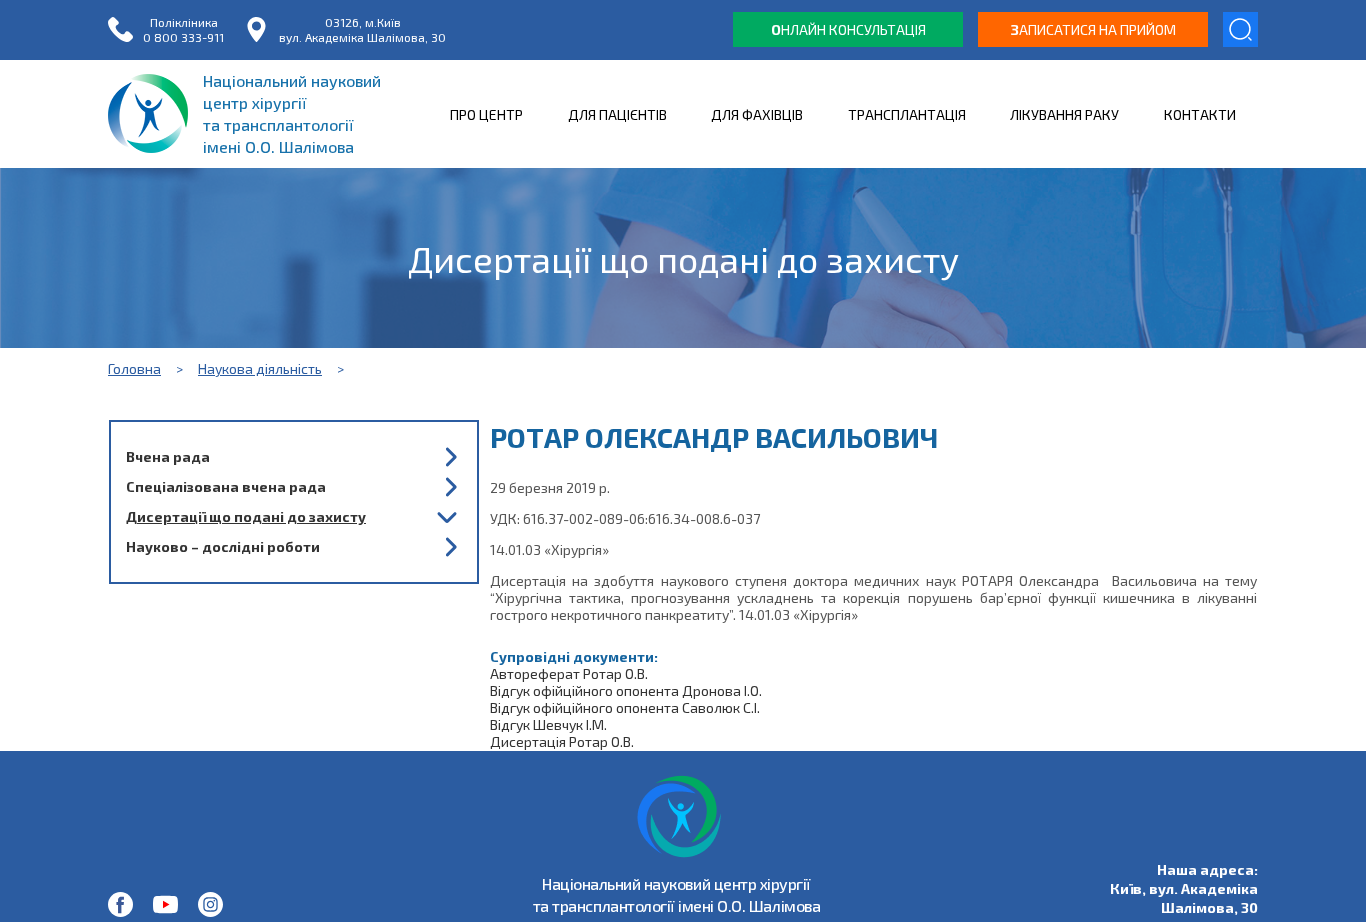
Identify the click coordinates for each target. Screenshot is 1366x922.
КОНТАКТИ (1200, 114)
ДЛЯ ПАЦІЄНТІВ (617, 114)
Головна (134, 368)
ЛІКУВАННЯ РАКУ (1064, 114)
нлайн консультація (848, 29)
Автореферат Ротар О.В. (569, 673)
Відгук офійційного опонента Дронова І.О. (626, 690)
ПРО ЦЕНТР (486, 114)
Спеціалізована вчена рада (226, 486)
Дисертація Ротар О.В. (562, 741)
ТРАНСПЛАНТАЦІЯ (907, 114)
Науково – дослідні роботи (223, 546)
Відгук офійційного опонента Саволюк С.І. (625, 707)
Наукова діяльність (260, 368)
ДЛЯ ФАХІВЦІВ (757, 114)
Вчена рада (168, 456)
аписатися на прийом (1093, 29)
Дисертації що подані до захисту (246, 516)
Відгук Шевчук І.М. (548, 724)
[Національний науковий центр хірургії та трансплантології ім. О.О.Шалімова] (120, 904)
